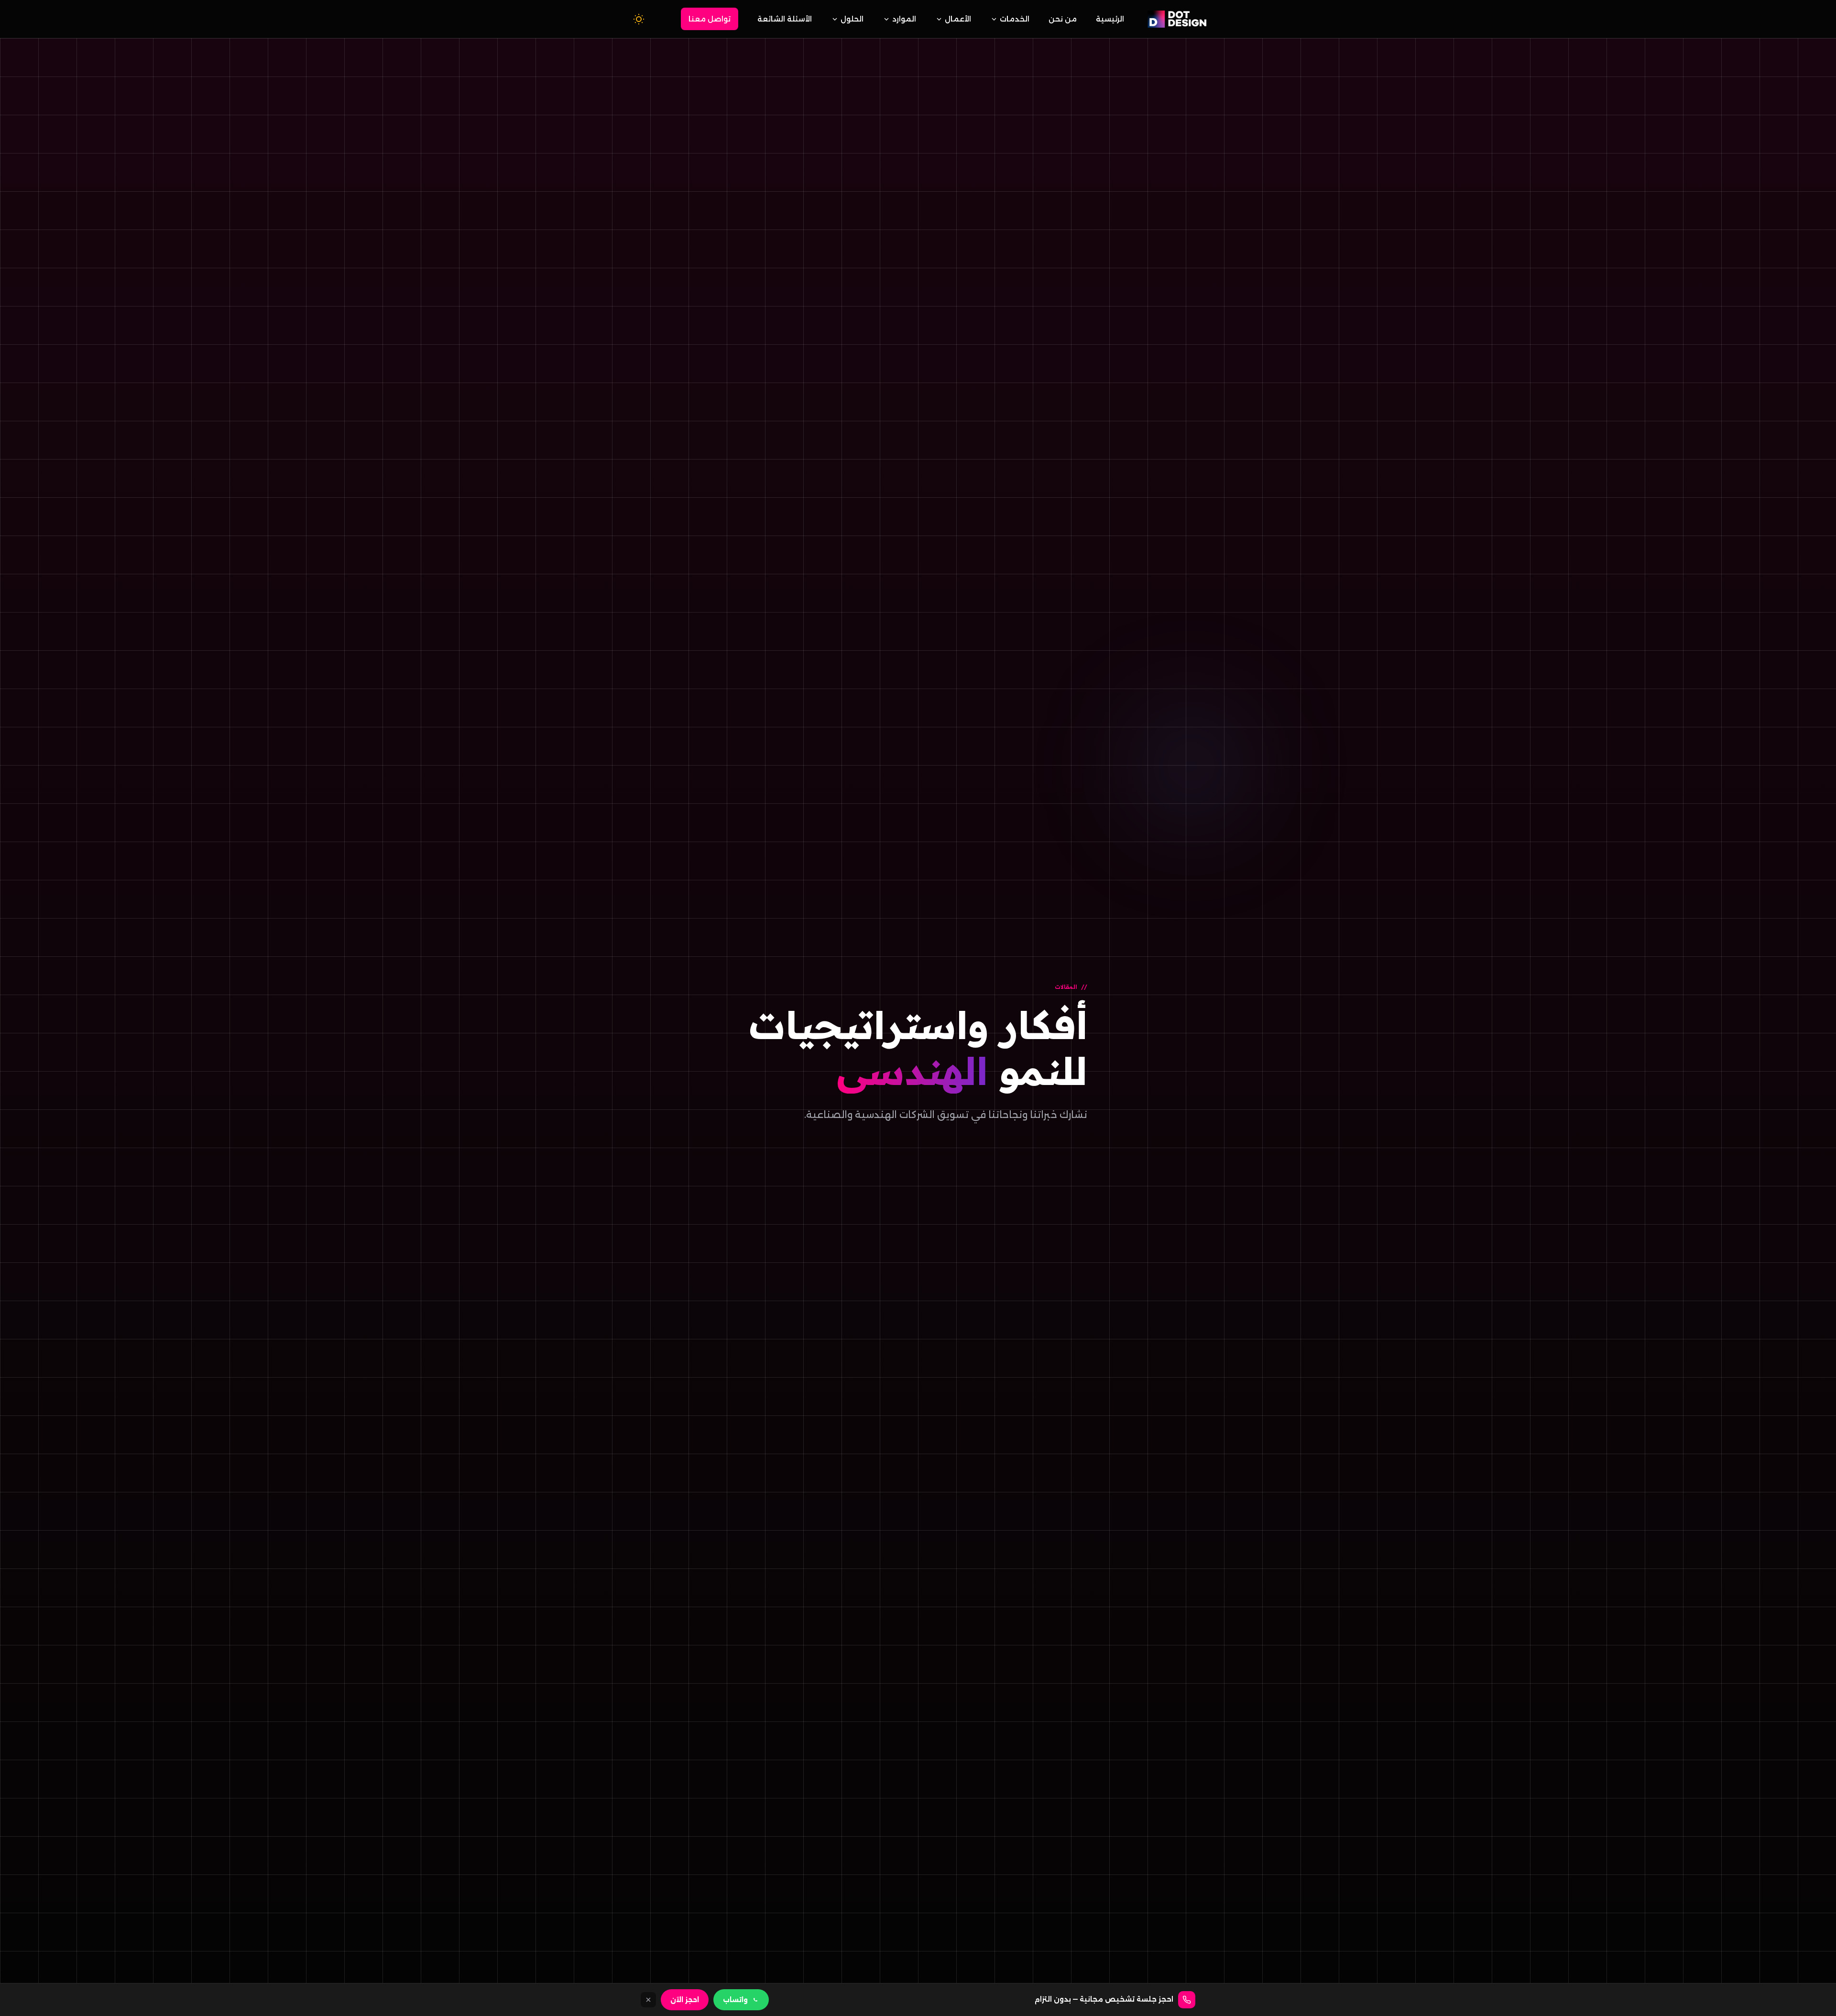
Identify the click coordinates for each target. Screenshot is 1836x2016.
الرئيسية (1110, 19)
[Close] (648, 2000)
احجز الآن (685, 2000)
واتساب (735, 2000)
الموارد (904, 19)
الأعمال (958, 19)
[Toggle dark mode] (639, 19)
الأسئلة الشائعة (785, 19)
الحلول (852, 19)
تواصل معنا (710, 19)
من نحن (1063, 19)
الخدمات (1015, 19)
